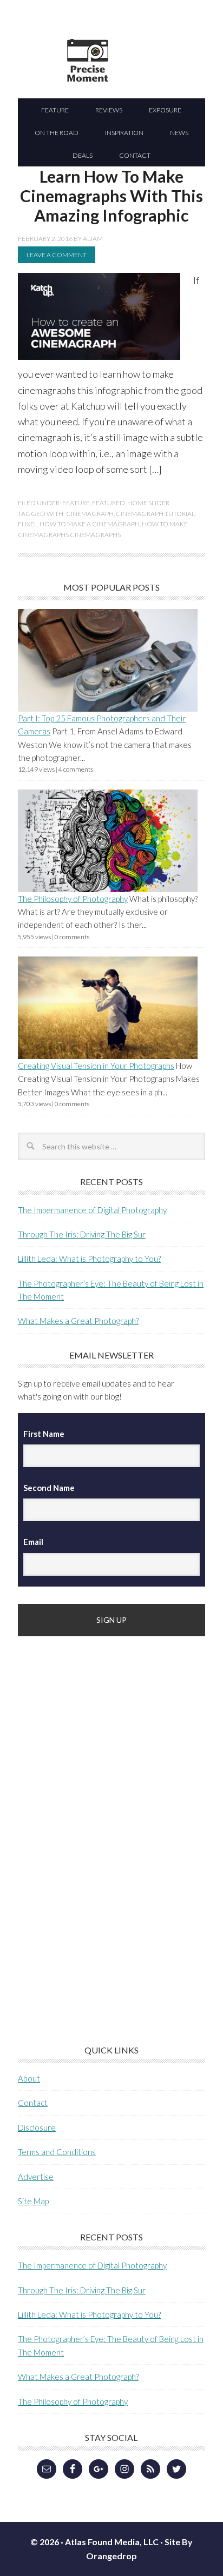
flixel (28, 524)
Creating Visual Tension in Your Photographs (96, 1066)
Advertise (36, 2177)
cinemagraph (90, 514)
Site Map (33, 2201)
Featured (109, 503)
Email (33, 1542)
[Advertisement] (99, 1824)
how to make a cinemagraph (90, 524)
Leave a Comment (57, 255)
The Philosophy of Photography (73, 899)
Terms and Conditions (57, 2152)
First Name (44, 1434)
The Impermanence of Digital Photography (92, 1210)
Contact (33, 2103)
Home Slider (148, 503)
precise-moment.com (140, 79)
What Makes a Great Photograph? (78, 1321)
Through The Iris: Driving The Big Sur (82, 1234)
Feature (76, 503)
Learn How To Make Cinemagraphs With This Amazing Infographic (111, 196)
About (29, 2078)
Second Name (49, 1488)
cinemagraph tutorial (155, 514)
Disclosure (37, 2127)
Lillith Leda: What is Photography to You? (89, 1259)
